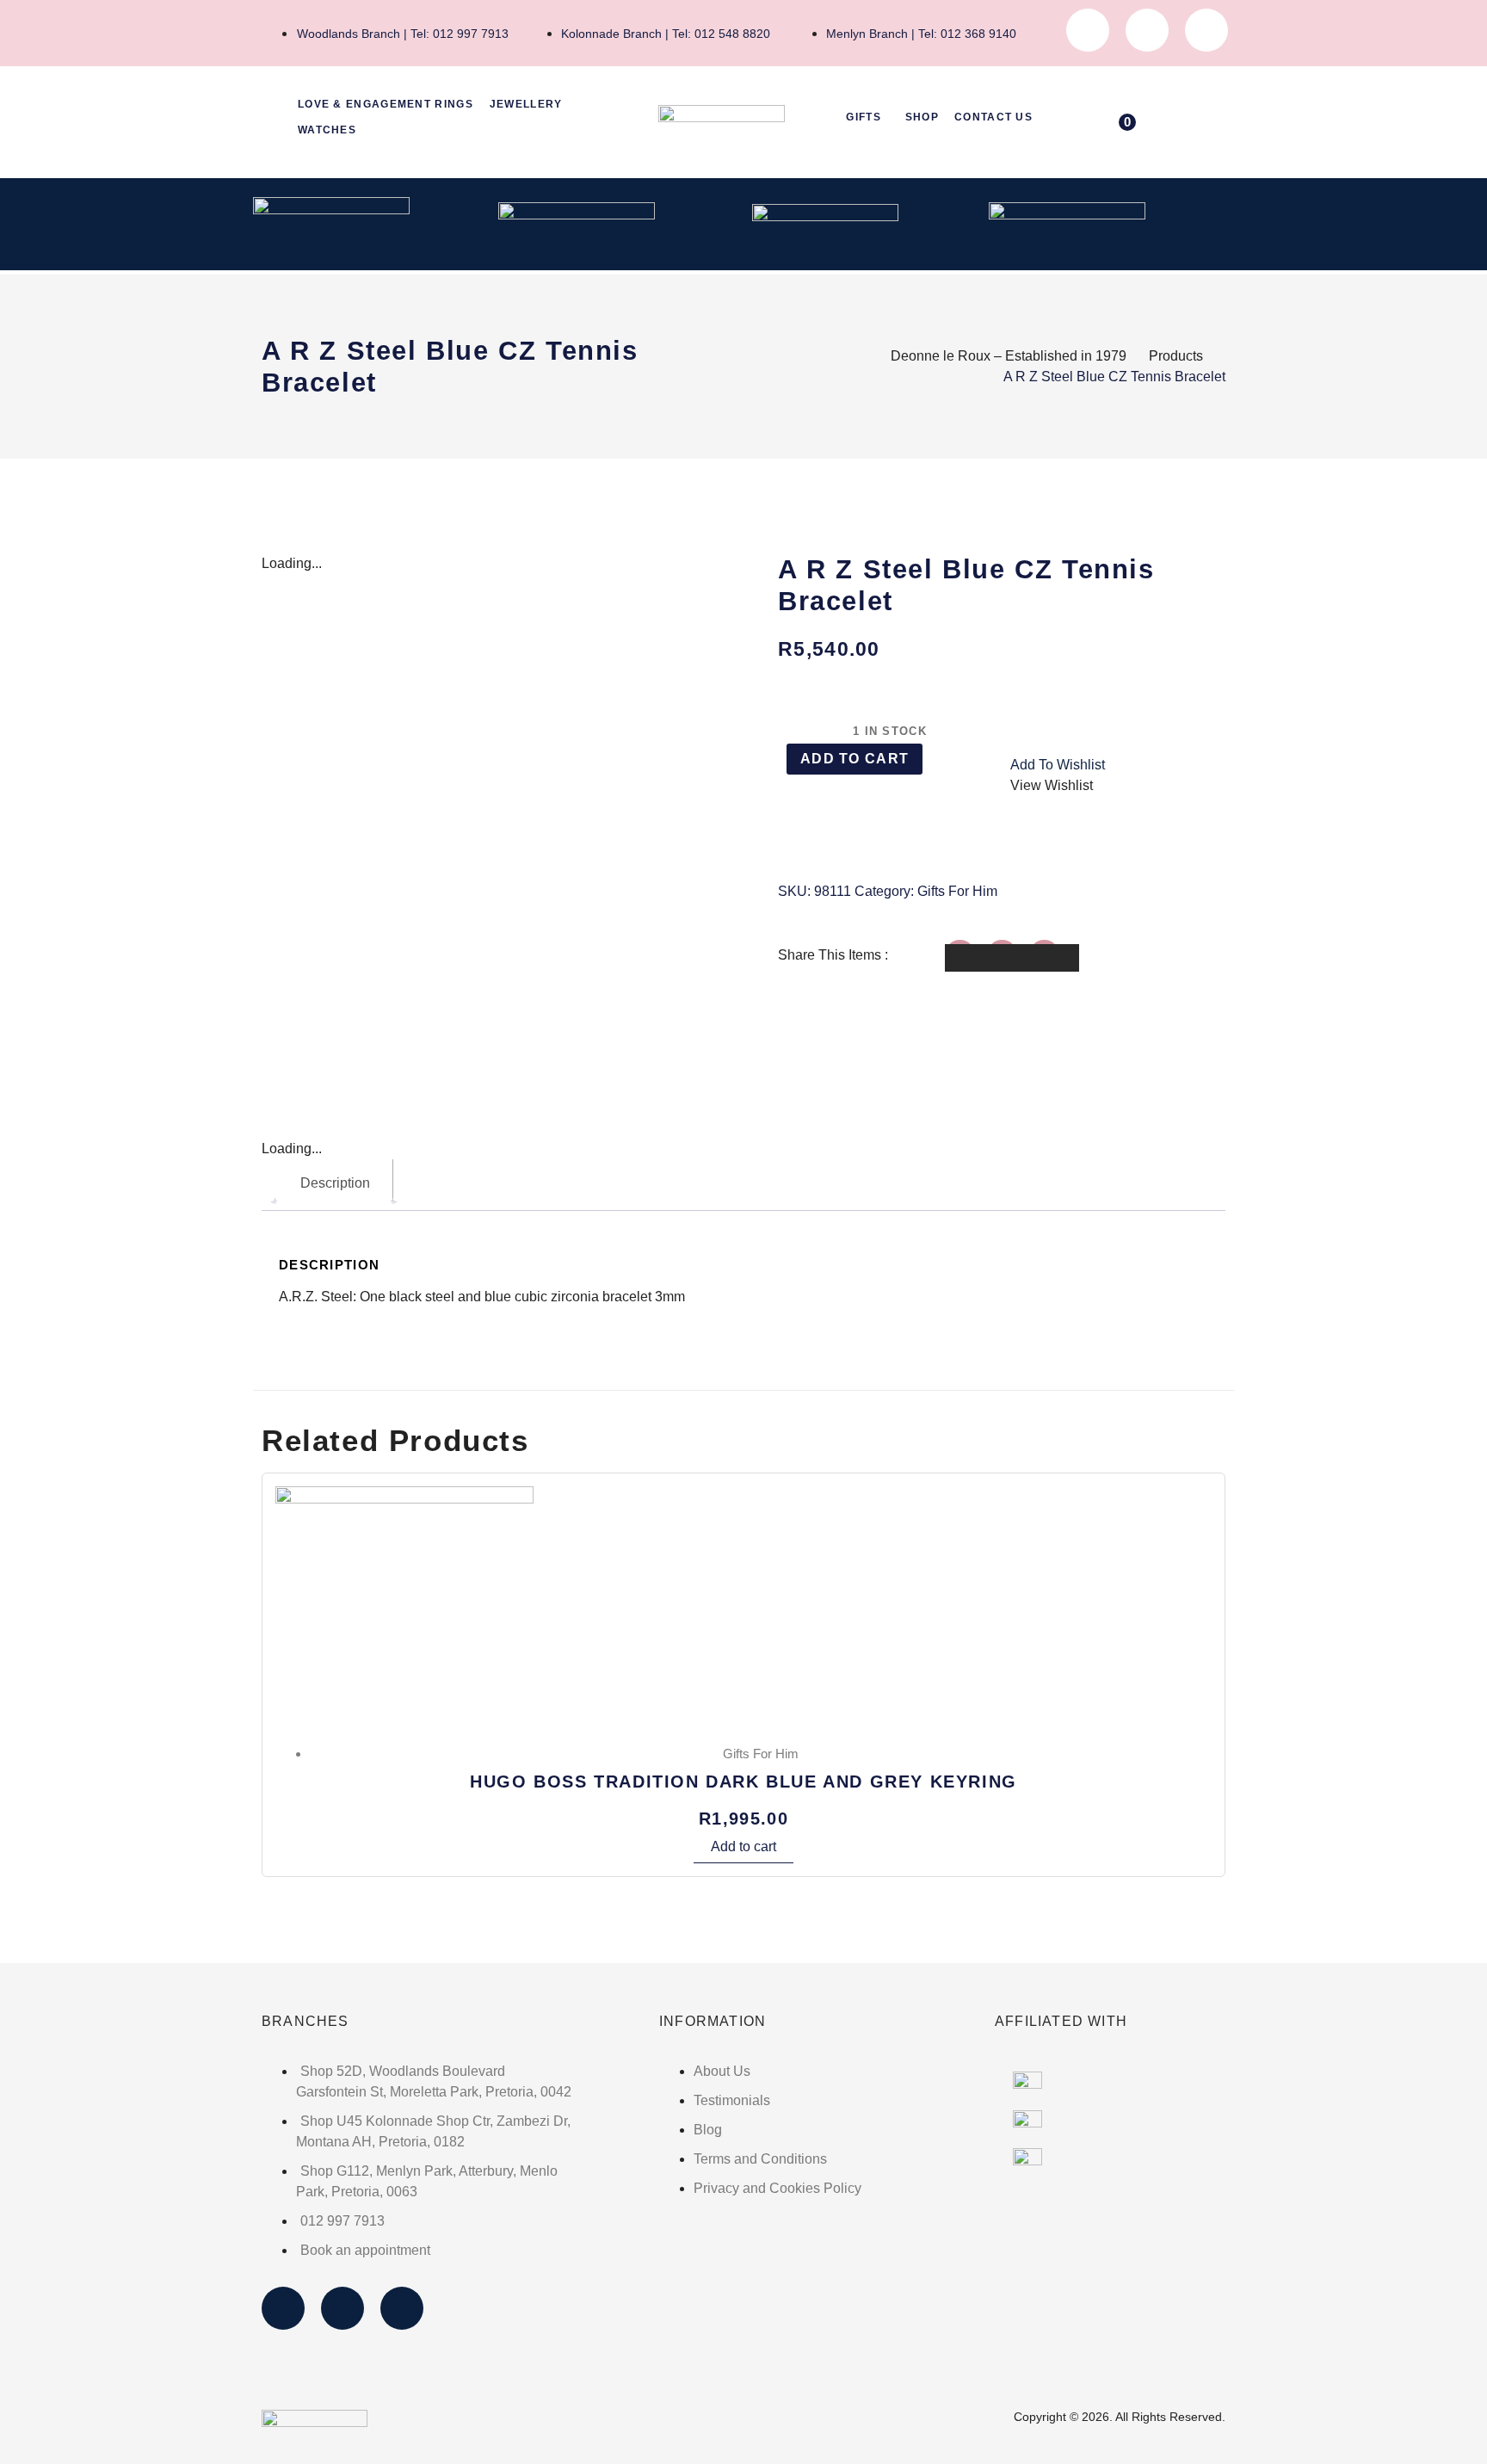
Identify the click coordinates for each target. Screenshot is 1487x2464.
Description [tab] (335, 1183)
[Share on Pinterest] (1054, 958)
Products (1176, 356)
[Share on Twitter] (1012, 958)
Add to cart (855, 759)
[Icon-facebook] (1088, 30)
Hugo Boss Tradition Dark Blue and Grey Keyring (743, 1782)
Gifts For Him (957, 891)
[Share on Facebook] (970, 958)
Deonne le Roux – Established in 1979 (1009, 356)
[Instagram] (1147, 30)
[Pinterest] (1206, 30)
